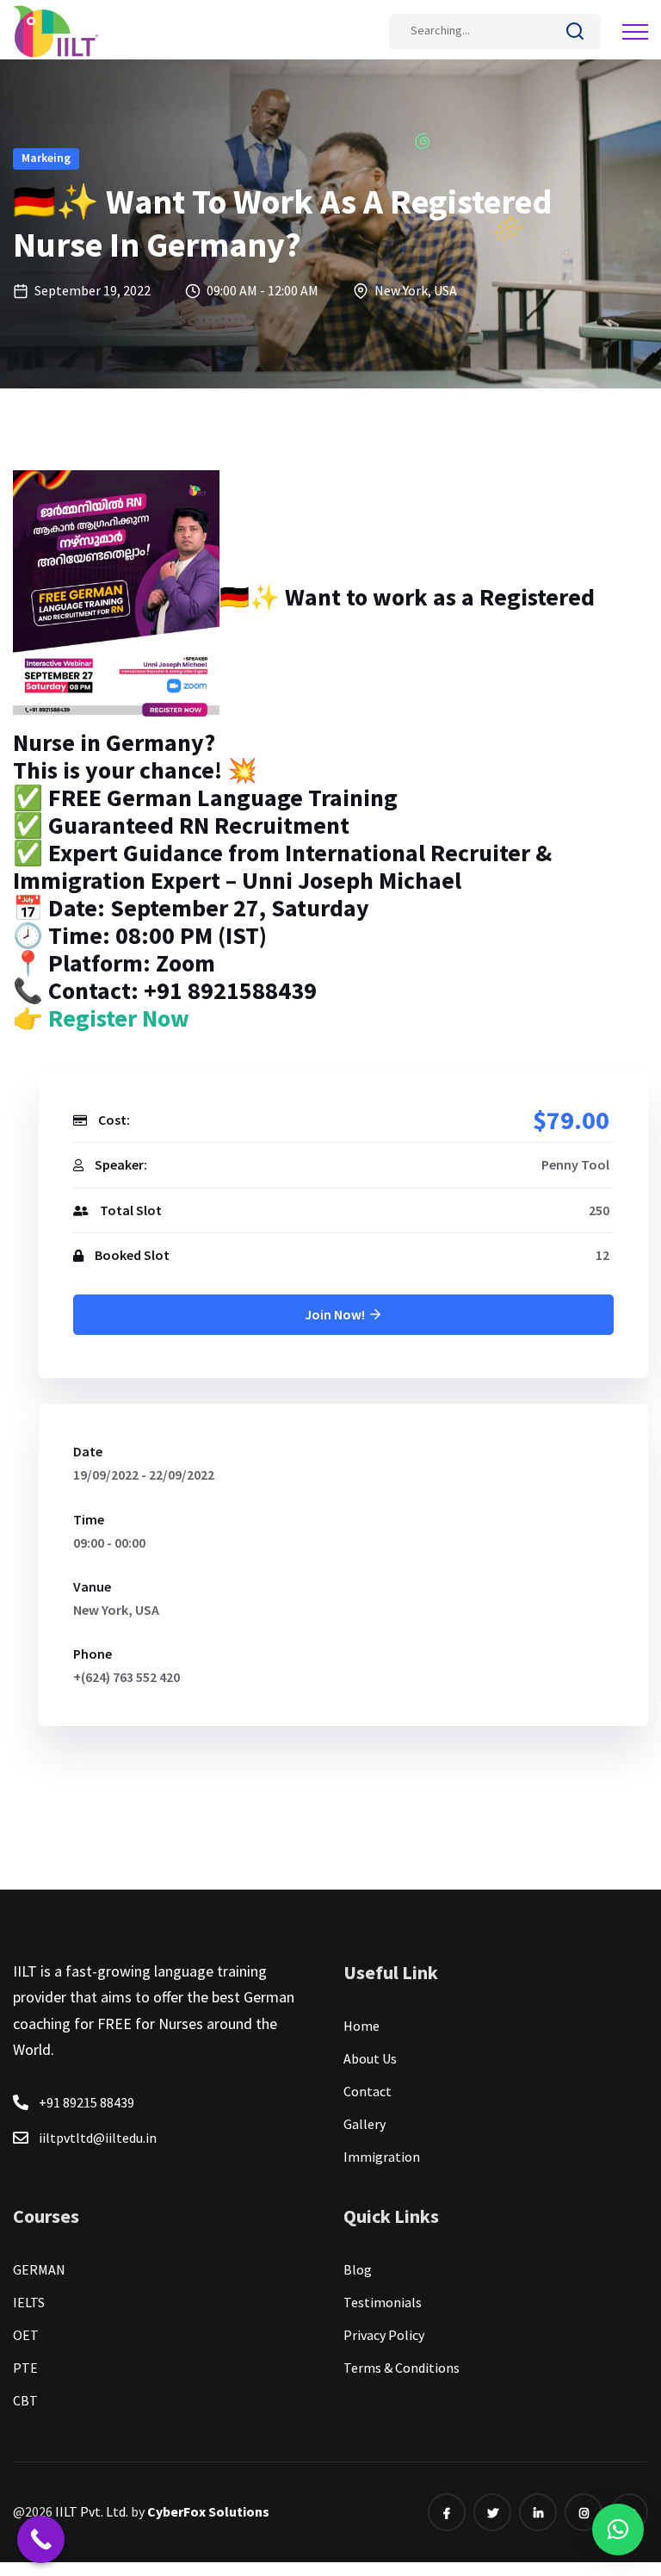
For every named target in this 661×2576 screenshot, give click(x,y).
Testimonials (383, 2302)
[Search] (575, 34)
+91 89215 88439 (86, 2102)
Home (361, 2026)
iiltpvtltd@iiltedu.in (98, 2138)
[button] (618, 2529)
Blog (358, 2269)
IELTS (29, 2302)
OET (26, 2335)
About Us (370, 2058)
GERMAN (39, 2269)
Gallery (364, 2124)
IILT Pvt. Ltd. (93, 2511)
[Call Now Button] (41, 2539)
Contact (368, 2091)
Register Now (116, 1018)
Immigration (382, 2157)
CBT (25, 2400)
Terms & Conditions (402, 2368)
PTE (25, 2368)
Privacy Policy (384, 2335)
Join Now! (336, 1314)
